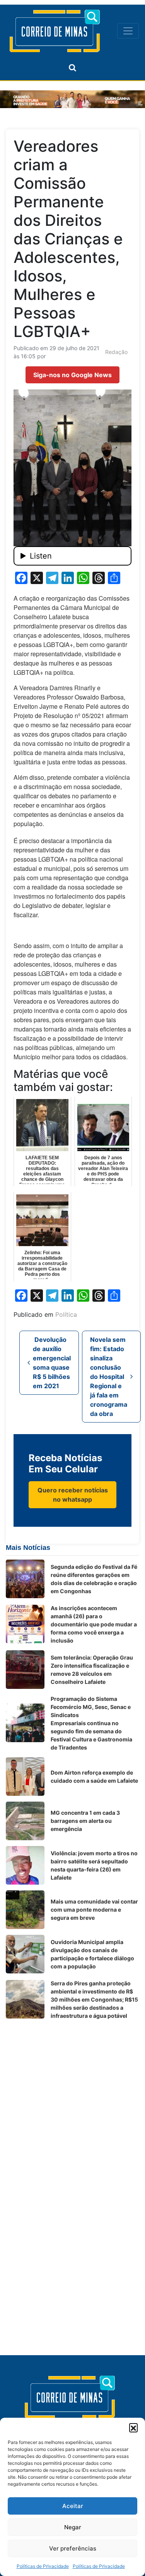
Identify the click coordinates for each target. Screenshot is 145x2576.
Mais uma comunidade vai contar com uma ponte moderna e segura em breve (94, 1910)
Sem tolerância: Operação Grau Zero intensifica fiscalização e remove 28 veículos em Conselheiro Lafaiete (92, 1670)
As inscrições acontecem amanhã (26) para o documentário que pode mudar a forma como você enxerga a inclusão (94, 1624)
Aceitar (73, 2506)
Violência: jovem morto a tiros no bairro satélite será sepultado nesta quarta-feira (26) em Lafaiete (94, 1865)
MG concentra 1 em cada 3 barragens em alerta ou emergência (85, 1821)
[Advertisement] (72, 2098)
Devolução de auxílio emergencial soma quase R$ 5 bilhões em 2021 (52, 1363)
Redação (116, 352)
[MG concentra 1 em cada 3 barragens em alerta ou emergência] (25, 1821)
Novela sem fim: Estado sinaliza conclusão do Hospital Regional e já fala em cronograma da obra (109, 1377)
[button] (133, 2427)
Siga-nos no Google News (72, 375)
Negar (73, 2527)
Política (66, 1314)
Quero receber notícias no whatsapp (73, 1495)
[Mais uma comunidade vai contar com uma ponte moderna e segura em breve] (25, 1910)
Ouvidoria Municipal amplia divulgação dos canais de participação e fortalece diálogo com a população (92, 1954)
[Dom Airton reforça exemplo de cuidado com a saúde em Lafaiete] (25, 1777)
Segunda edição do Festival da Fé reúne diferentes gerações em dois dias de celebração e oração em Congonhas (94, 1579)
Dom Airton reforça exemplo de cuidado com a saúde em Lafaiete (94, 1777)
